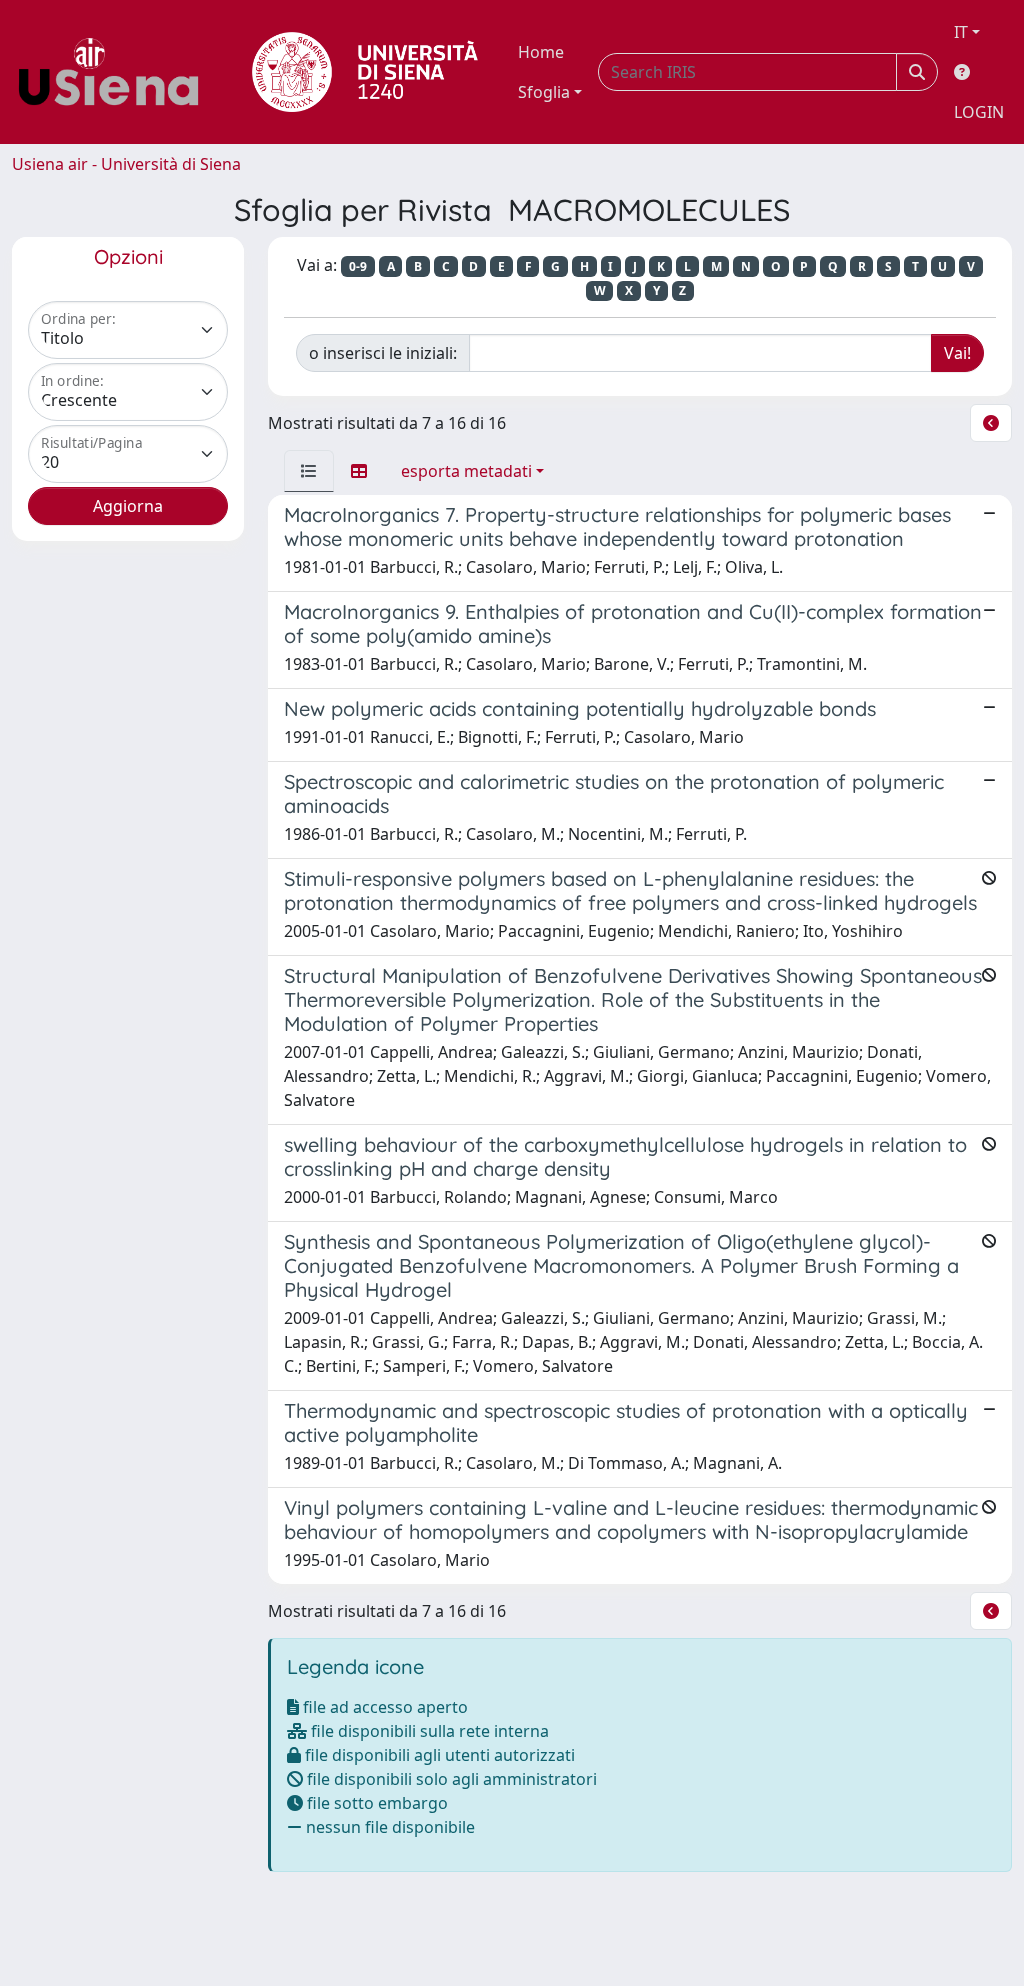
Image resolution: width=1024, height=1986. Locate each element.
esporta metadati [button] (466, 471)
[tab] (309, 471)
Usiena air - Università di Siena (126, 164)
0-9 (358, 266)
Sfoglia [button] (544, 92)
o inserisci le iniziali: (383, 353)
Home (541, 52)
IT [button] (961, 32)
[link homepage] (116, 72)
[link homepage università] (365, 72)
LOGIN (979, 112)
